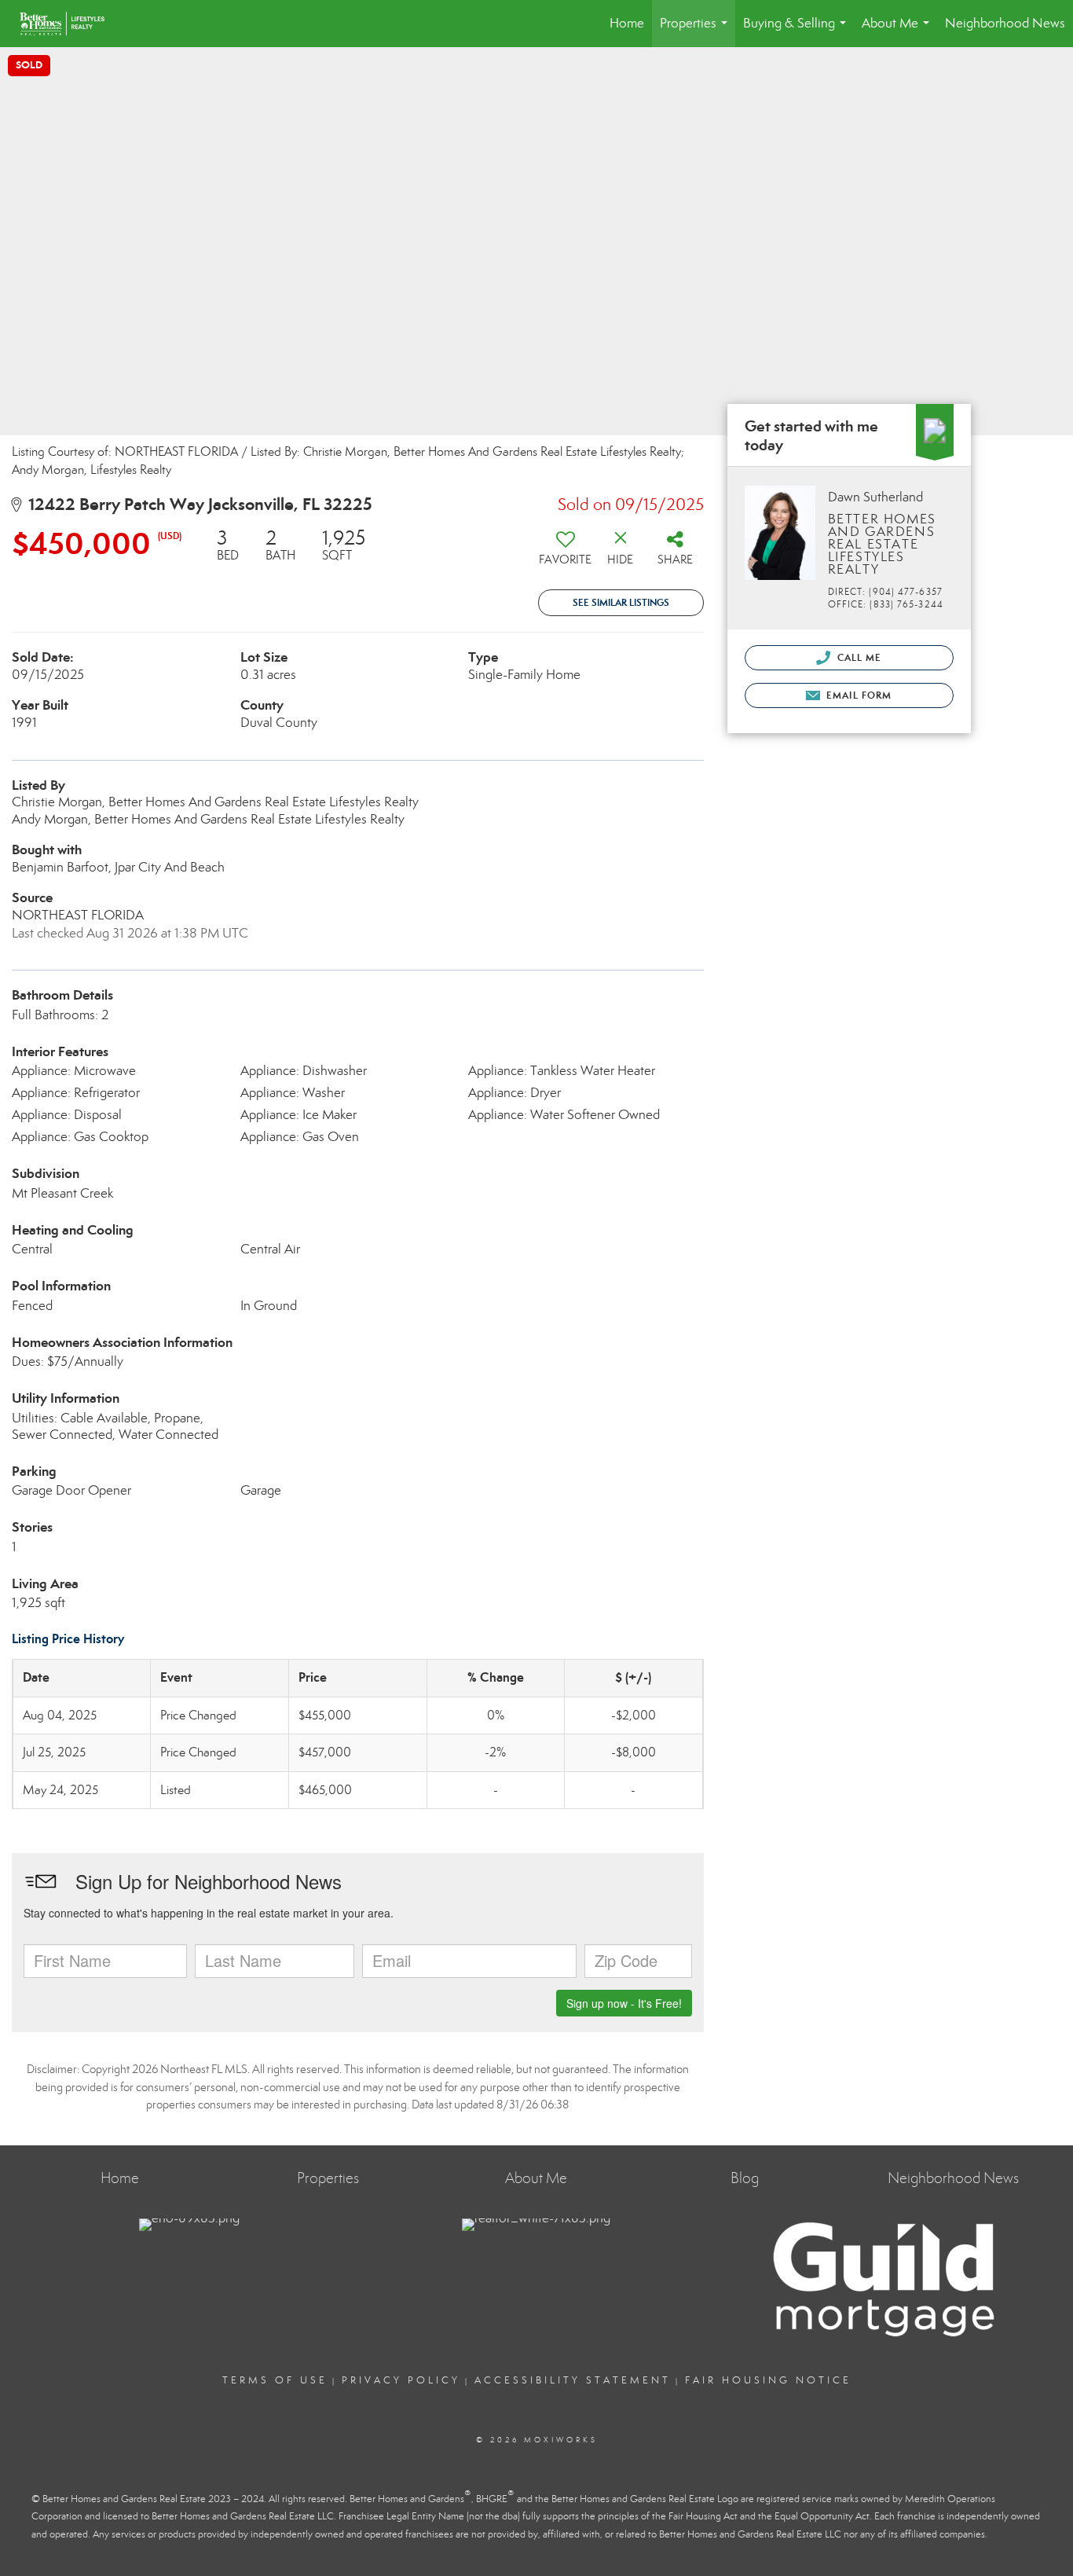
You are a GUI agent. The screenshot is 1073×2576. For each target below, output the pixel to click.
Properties (697, 31)
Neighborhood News (1005, 23)
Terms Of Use (275, 2380)
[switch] (566, 553)
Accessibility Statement (573, 2380)
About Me (899, 31)
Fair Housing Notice (768, 2380)
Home (627, 23)
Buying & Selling (798, 31)
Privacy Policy (401, 2380)
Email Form (857, 695)
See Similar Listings (621, 602)
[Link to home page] (70, 24)
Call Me (858, 657)
